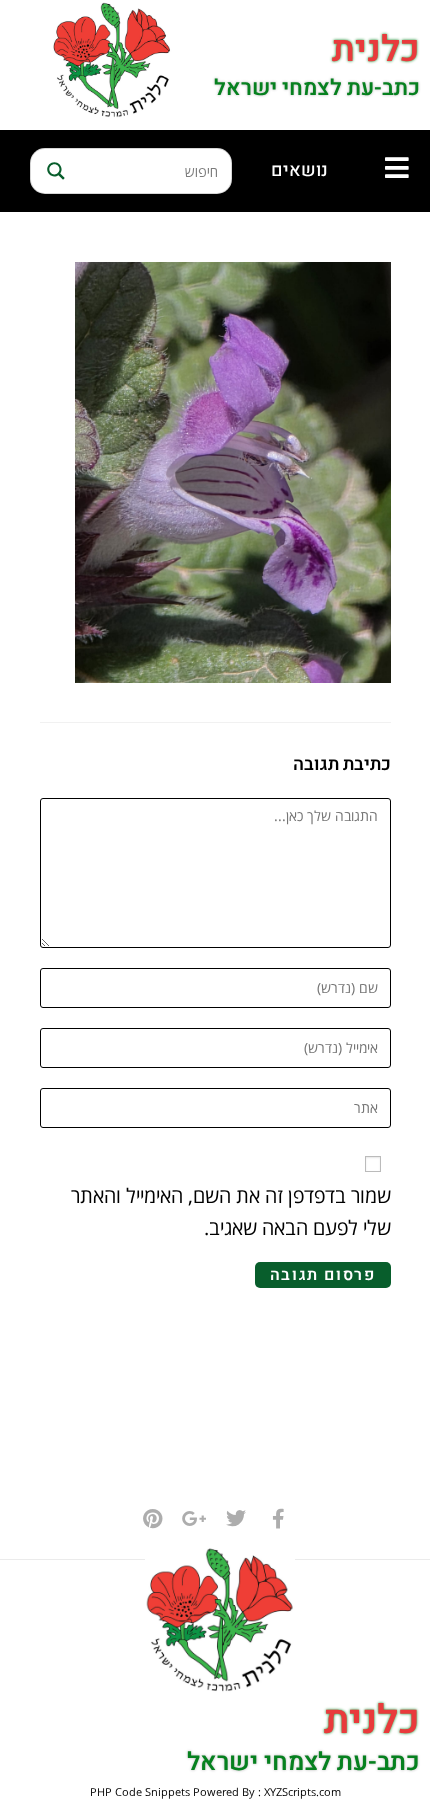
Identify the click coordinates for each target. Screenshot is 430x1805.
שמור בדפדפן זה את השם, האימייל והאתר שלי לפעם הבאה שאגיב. (231, 1211)
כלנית (376, 49)
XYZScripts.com (302, 1791)
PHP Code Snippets (140, 1791)
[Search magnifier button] (53, 171)
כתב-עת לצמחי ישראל (317, 88)
